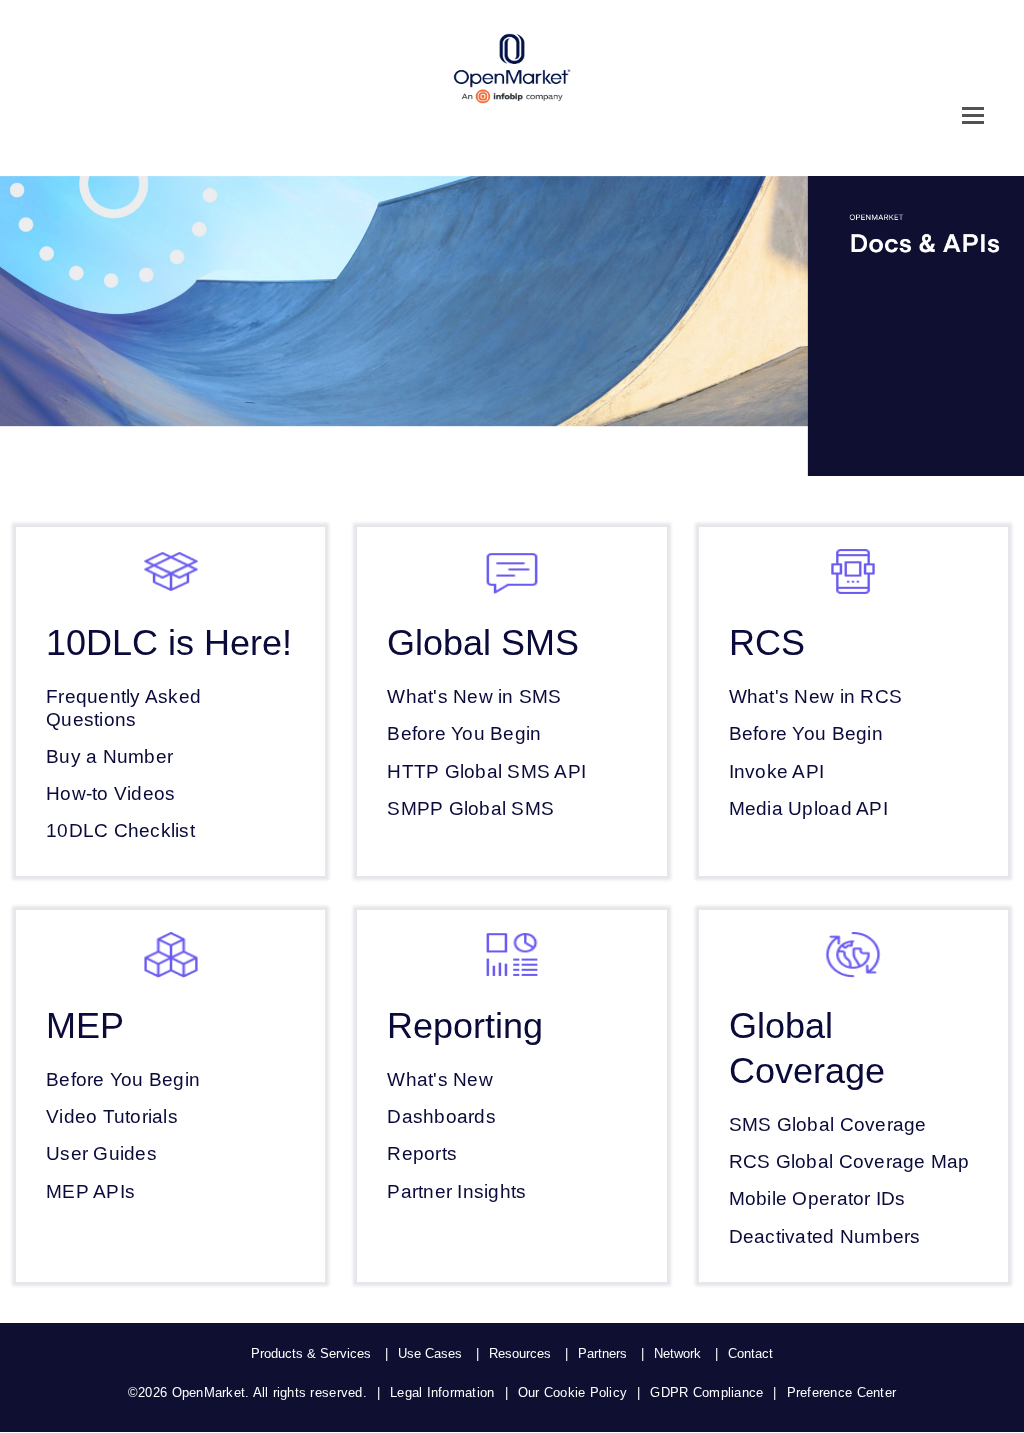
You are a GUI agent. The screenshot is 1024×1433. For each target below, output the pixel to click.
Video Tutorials (112, 1116)
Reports (422, 1153)
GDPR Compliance (706, 1392)
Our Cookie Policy (572, 1392)
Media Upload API (808, 808)
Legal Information (442, 1392)
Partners (602, 1353)
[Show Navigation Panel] (973, 115)
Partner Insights (456, 1191)
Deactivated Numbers (825, 1236)
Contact (750, 1353)
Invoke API (777, 771)
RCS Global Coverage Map (849, 1161)
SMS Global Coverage (828, 1124)
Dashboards (441, 1116)
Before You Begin (464, 733)
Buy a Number (109, 756)
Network (677, 1353)
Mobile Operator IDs (817, 1198)
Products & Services (311, 1353)
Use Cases (430, 1353)
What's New (440, 1079)
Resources (520, 1353)
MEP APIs (90, 1191)
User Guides (101, 1153)
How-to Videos (110, 793)
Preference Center (841, 1392)
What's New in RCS (815, 696)
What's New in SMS (474, 696)
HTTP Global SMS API (486, 771)
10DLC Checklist (120, 830)
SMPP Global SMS (470, 808)
